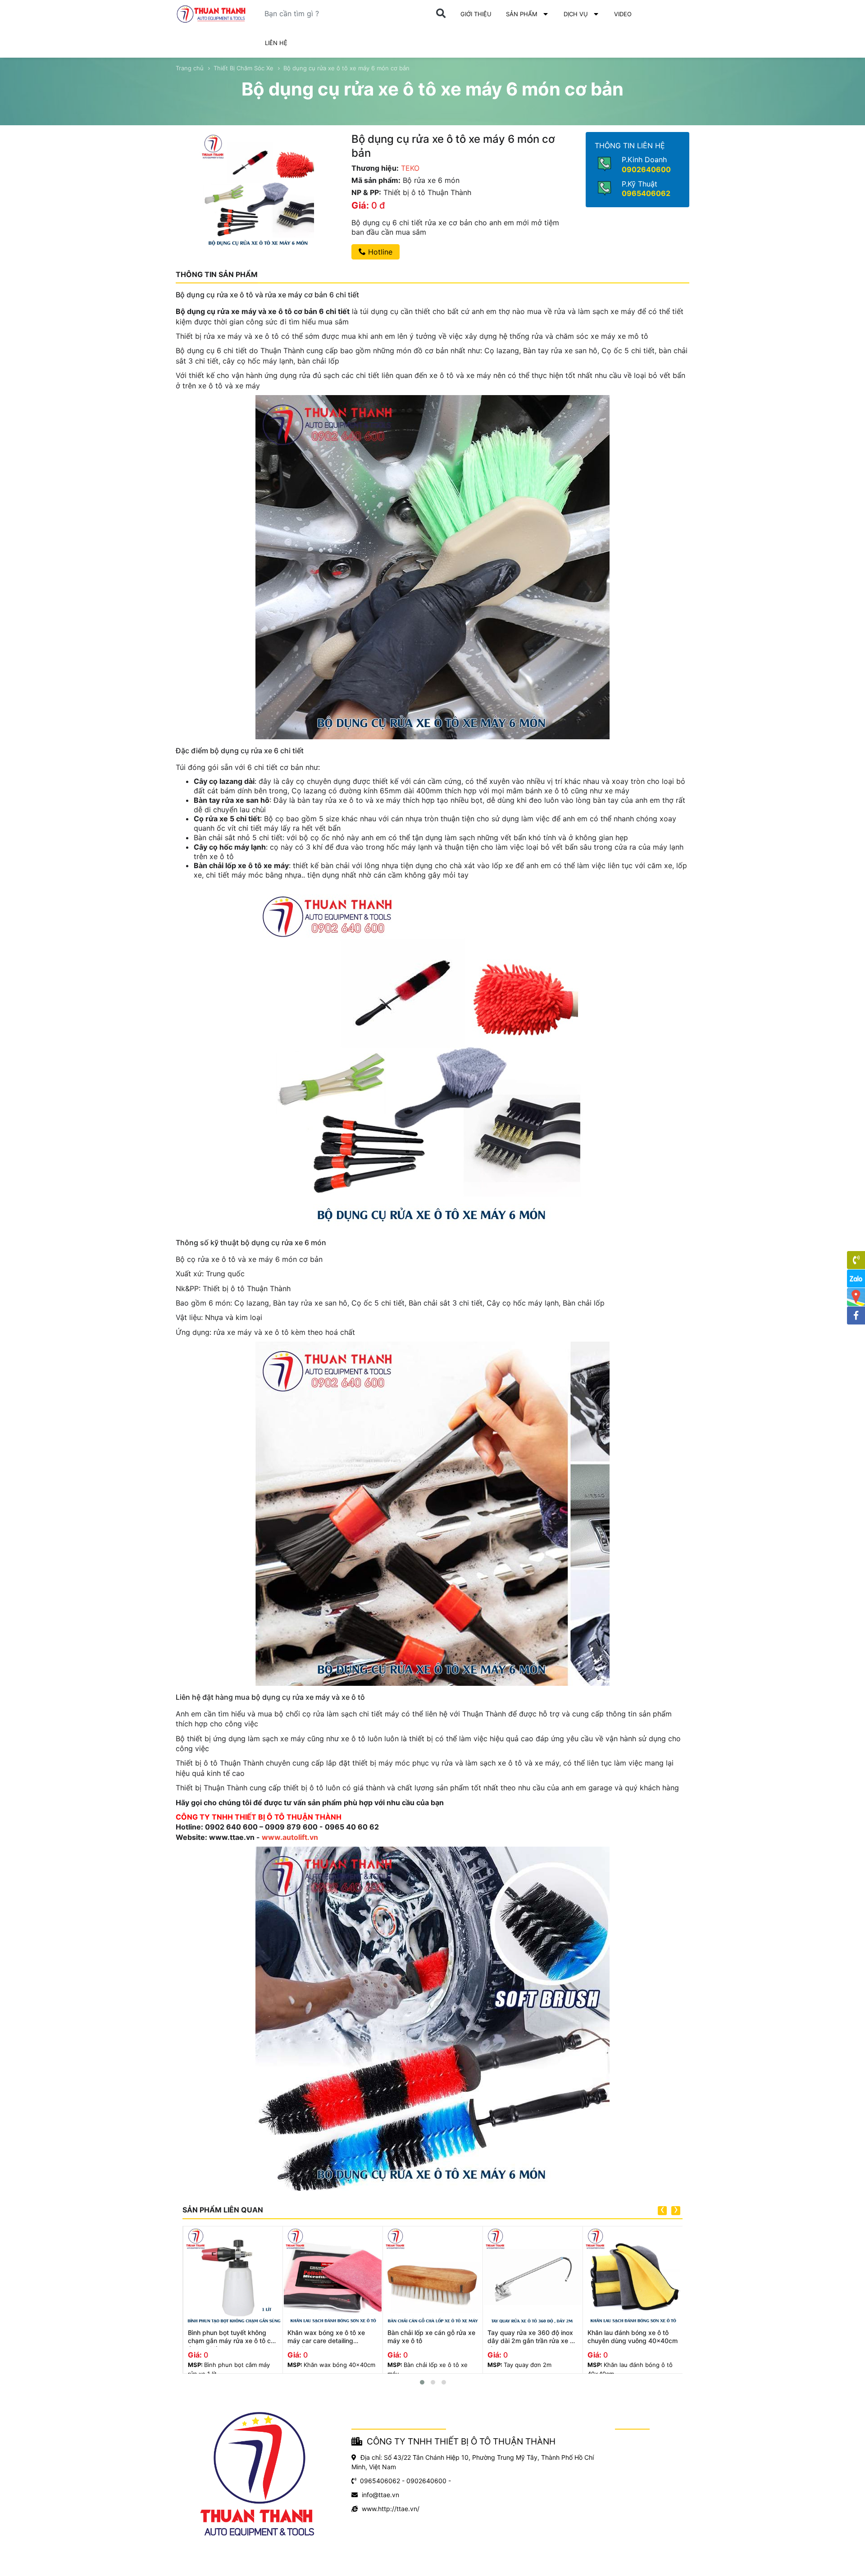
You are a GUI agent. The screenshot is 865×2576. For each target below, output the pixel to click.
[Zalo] (856, 1279)
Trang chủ (190, 68)
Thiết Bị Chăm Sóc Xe (244, 68)
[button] (422, 2382)
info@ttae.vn (380, 2495)
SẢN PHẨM (522, 14)
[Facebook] (856, 1315)
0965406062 (646, 193)
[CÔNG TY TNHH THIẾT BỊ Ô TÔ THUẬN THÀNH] (211, 14)
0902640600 (646, 169)
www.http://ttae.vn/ (391, 2509)
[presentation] (662, 2211)
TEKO (410, 168)
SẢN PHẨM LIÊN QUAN (223, 2210)
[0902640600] (856, 1260)
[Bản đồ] (856, 1297)
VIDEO (623, 14)
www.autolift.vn (290, 1837)
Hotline (379, 252)
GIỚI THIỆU (476, 14)
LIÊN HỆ (276, 43)
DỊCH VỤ (576, 14)
